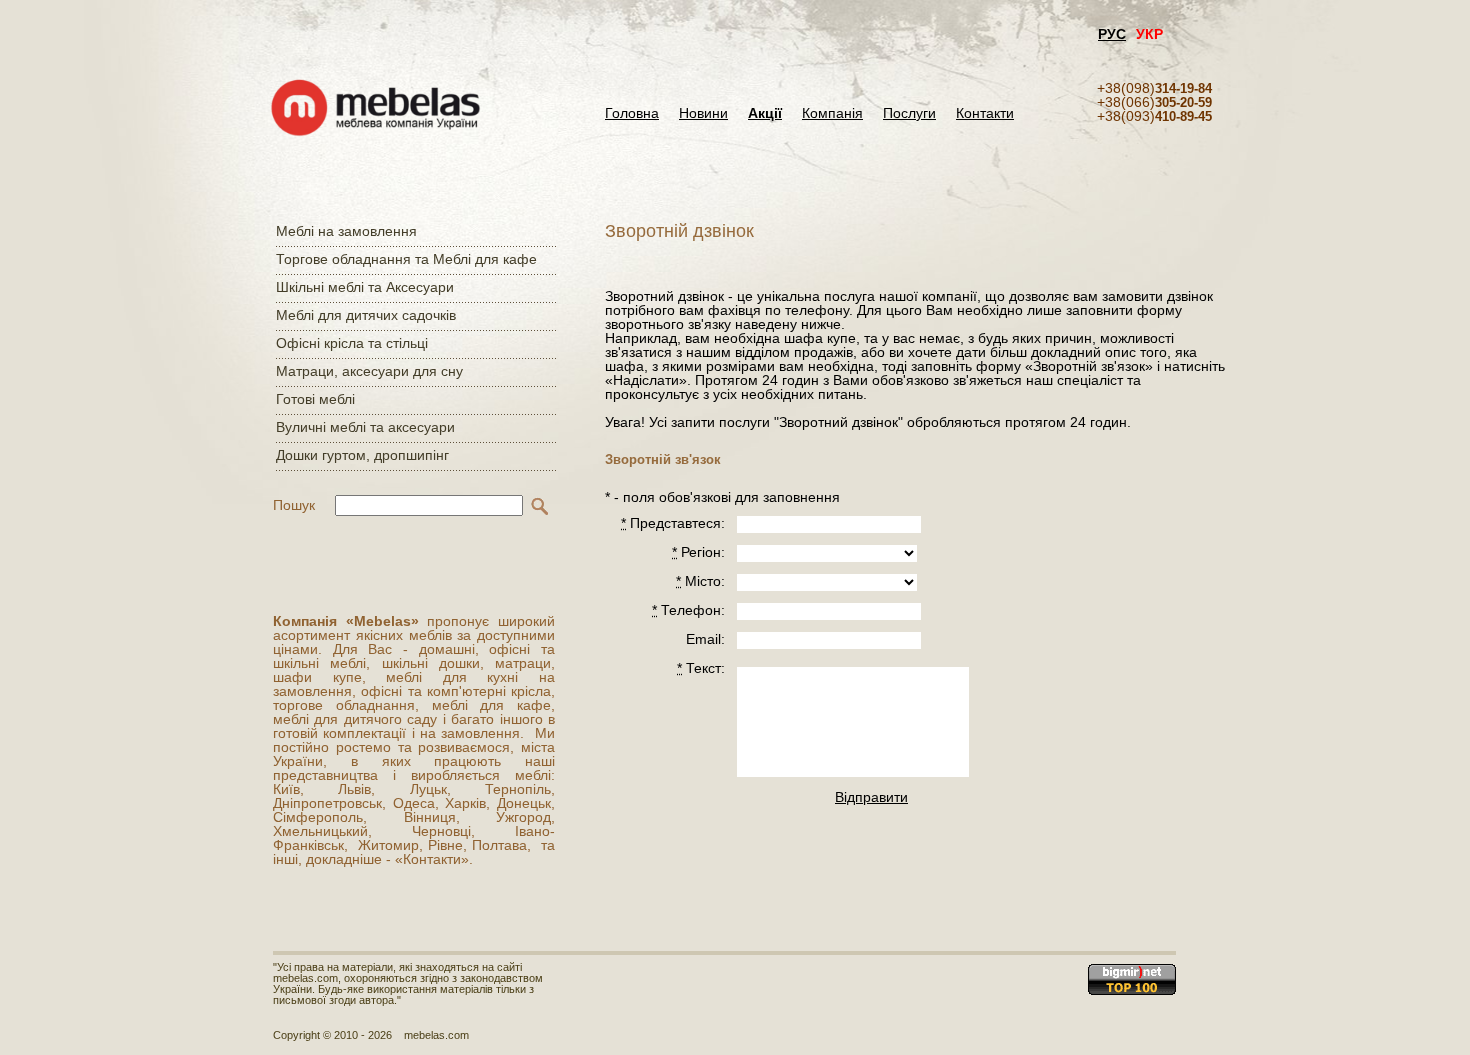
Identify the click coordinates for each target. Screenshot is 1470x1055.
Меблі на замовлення (346, 231)
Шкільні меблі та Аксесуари (365, 287)
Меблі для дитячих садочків (366, 315)
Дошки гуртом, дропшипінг (362, 455)
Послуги (909, 113)
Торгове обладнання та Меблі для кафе (406, 259)
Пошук (294, 505)
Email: (705, 639)
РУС (1112, 34)
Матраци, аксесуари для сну (369, 371)
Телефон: (688, 610)
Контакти (985, 113)
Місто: (700, 581)
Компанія (832, 113)
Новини (703, 113)
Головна (632, 113)
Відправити (871, 797)
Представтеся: (673, 523)
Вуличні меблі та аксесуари (365, 427)
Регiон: (698, 552)
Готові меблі (315, 399)
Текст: (701, 668)
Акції (765, 113)
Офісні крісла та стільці (352, 343)
